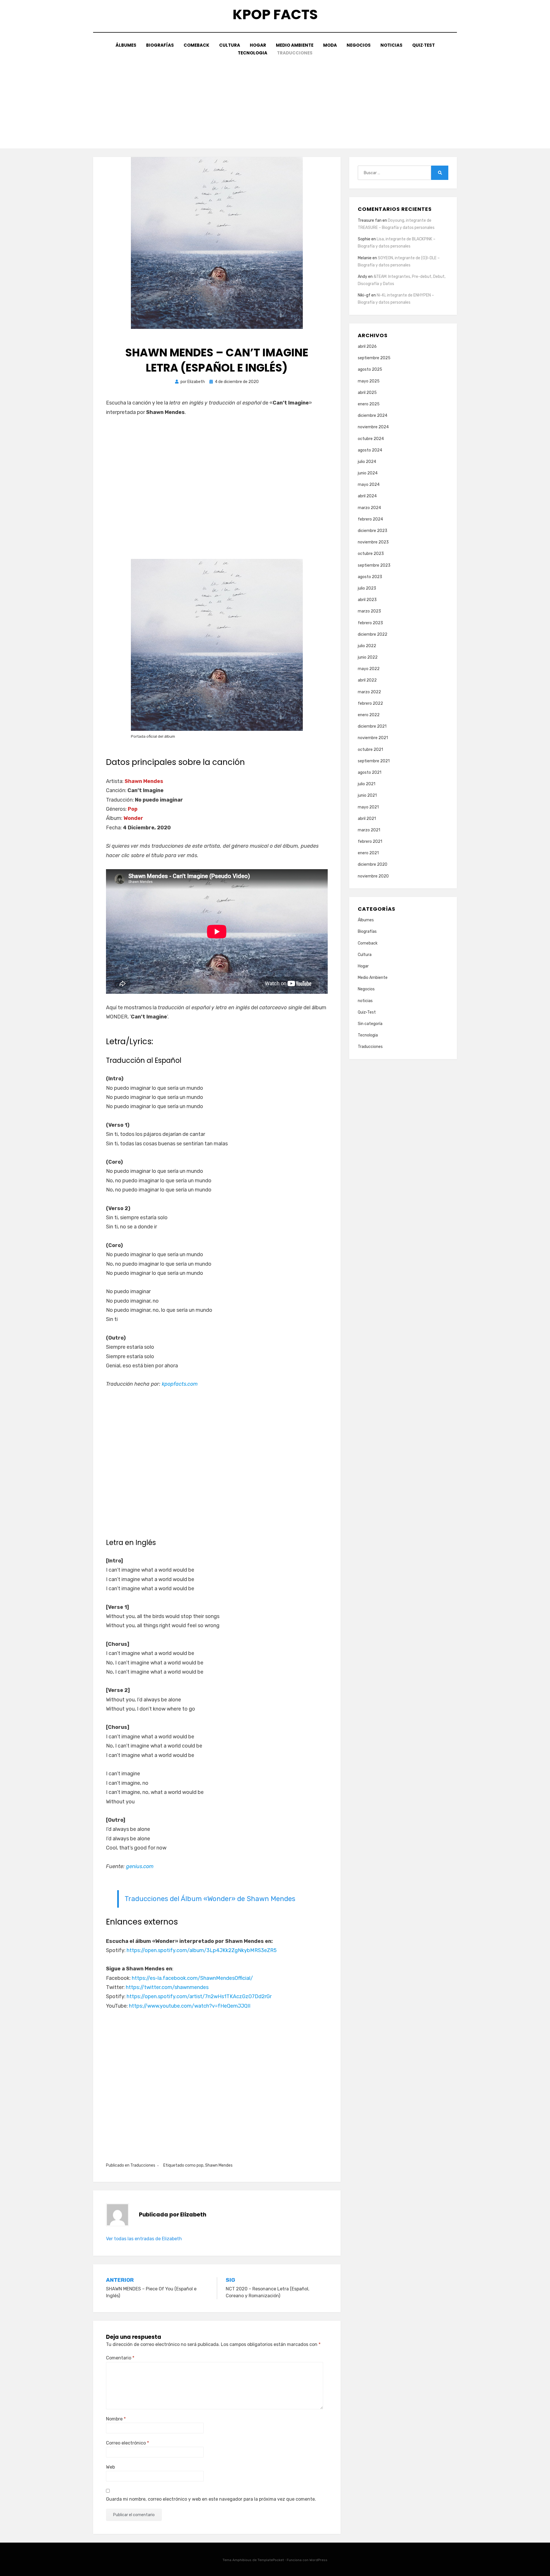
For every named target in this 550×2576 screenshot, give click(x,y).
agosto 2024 (370, 450)
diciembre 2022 (373, 634)
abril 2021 (367, 819)
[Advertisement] (275, 100)
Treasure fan (370, 220)
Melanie (365, 258)
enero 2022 (369, 715)
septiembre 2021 (374, 761)
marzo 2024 (369, 508)
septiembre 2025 (374, 358)
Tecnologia (253, 53)
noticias (391, 45)
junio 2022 (368, 657)
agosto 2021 (370, 772)
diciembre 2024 (373, 416)
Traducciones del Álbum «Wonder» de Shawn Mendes (210, 1899)
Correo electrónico (127, 2443)
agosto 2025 (370, 369)
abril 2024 (367, 496)
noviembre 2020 (373, 876)
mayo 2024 (369, 485)
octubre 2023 (371, 554)
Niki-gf (364, 295)
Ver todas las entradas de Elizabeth (144, 2239)
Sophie (364, 239)
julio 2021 (367, 784)
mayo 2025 (369, 381)
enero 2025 (369, 404)
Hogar (258, 45)
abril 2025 (367, 393)
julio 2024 (367, 462)
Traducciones (295, 53)
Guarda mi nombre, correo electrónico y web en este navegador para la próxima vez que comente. (211, 2499)
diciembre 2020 (373, 864)
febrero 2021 (370, 842)
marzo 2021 (369, 830)
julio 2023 (367, 588)
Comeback (197, 45)
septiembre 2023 (374, 565)
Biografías (160, 45)
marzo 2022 (369, 692)
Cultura (230, 45)
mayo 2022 (369, 669)
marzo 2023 (369, 611)
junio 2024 (368, 473)
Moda (330, 45)
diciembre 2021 (372, 726)
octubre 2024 (371, 439)
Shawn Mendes (219, 2165)
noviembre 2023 (373, 542)
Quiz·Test (424, 45)
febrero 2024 (370, 519)
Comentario (120, 2358)
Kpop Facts (275, 14)
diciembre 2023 (373, 531)
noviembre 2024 (373, 427)
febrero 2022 (370, 703)
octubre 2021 (370, 750)
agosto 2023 (370, 577)
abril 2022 (367, 680)
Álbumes (126, 45)
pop (200, 2165)
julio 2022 (367, 646)
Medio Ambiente (295, 45)
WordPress (318, 2560)
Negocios (359, 45)
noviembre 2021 (373, 738)
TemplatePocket (271, 2560)
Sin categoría (370, 1024)
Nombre (116, 2419)
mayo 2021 (368, 807)
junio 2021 (367, 795)
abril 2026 (367, 346)
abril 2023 (367, 600)
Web (110, 2467)
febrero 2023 (370, 623)
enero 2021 (368, 853)
